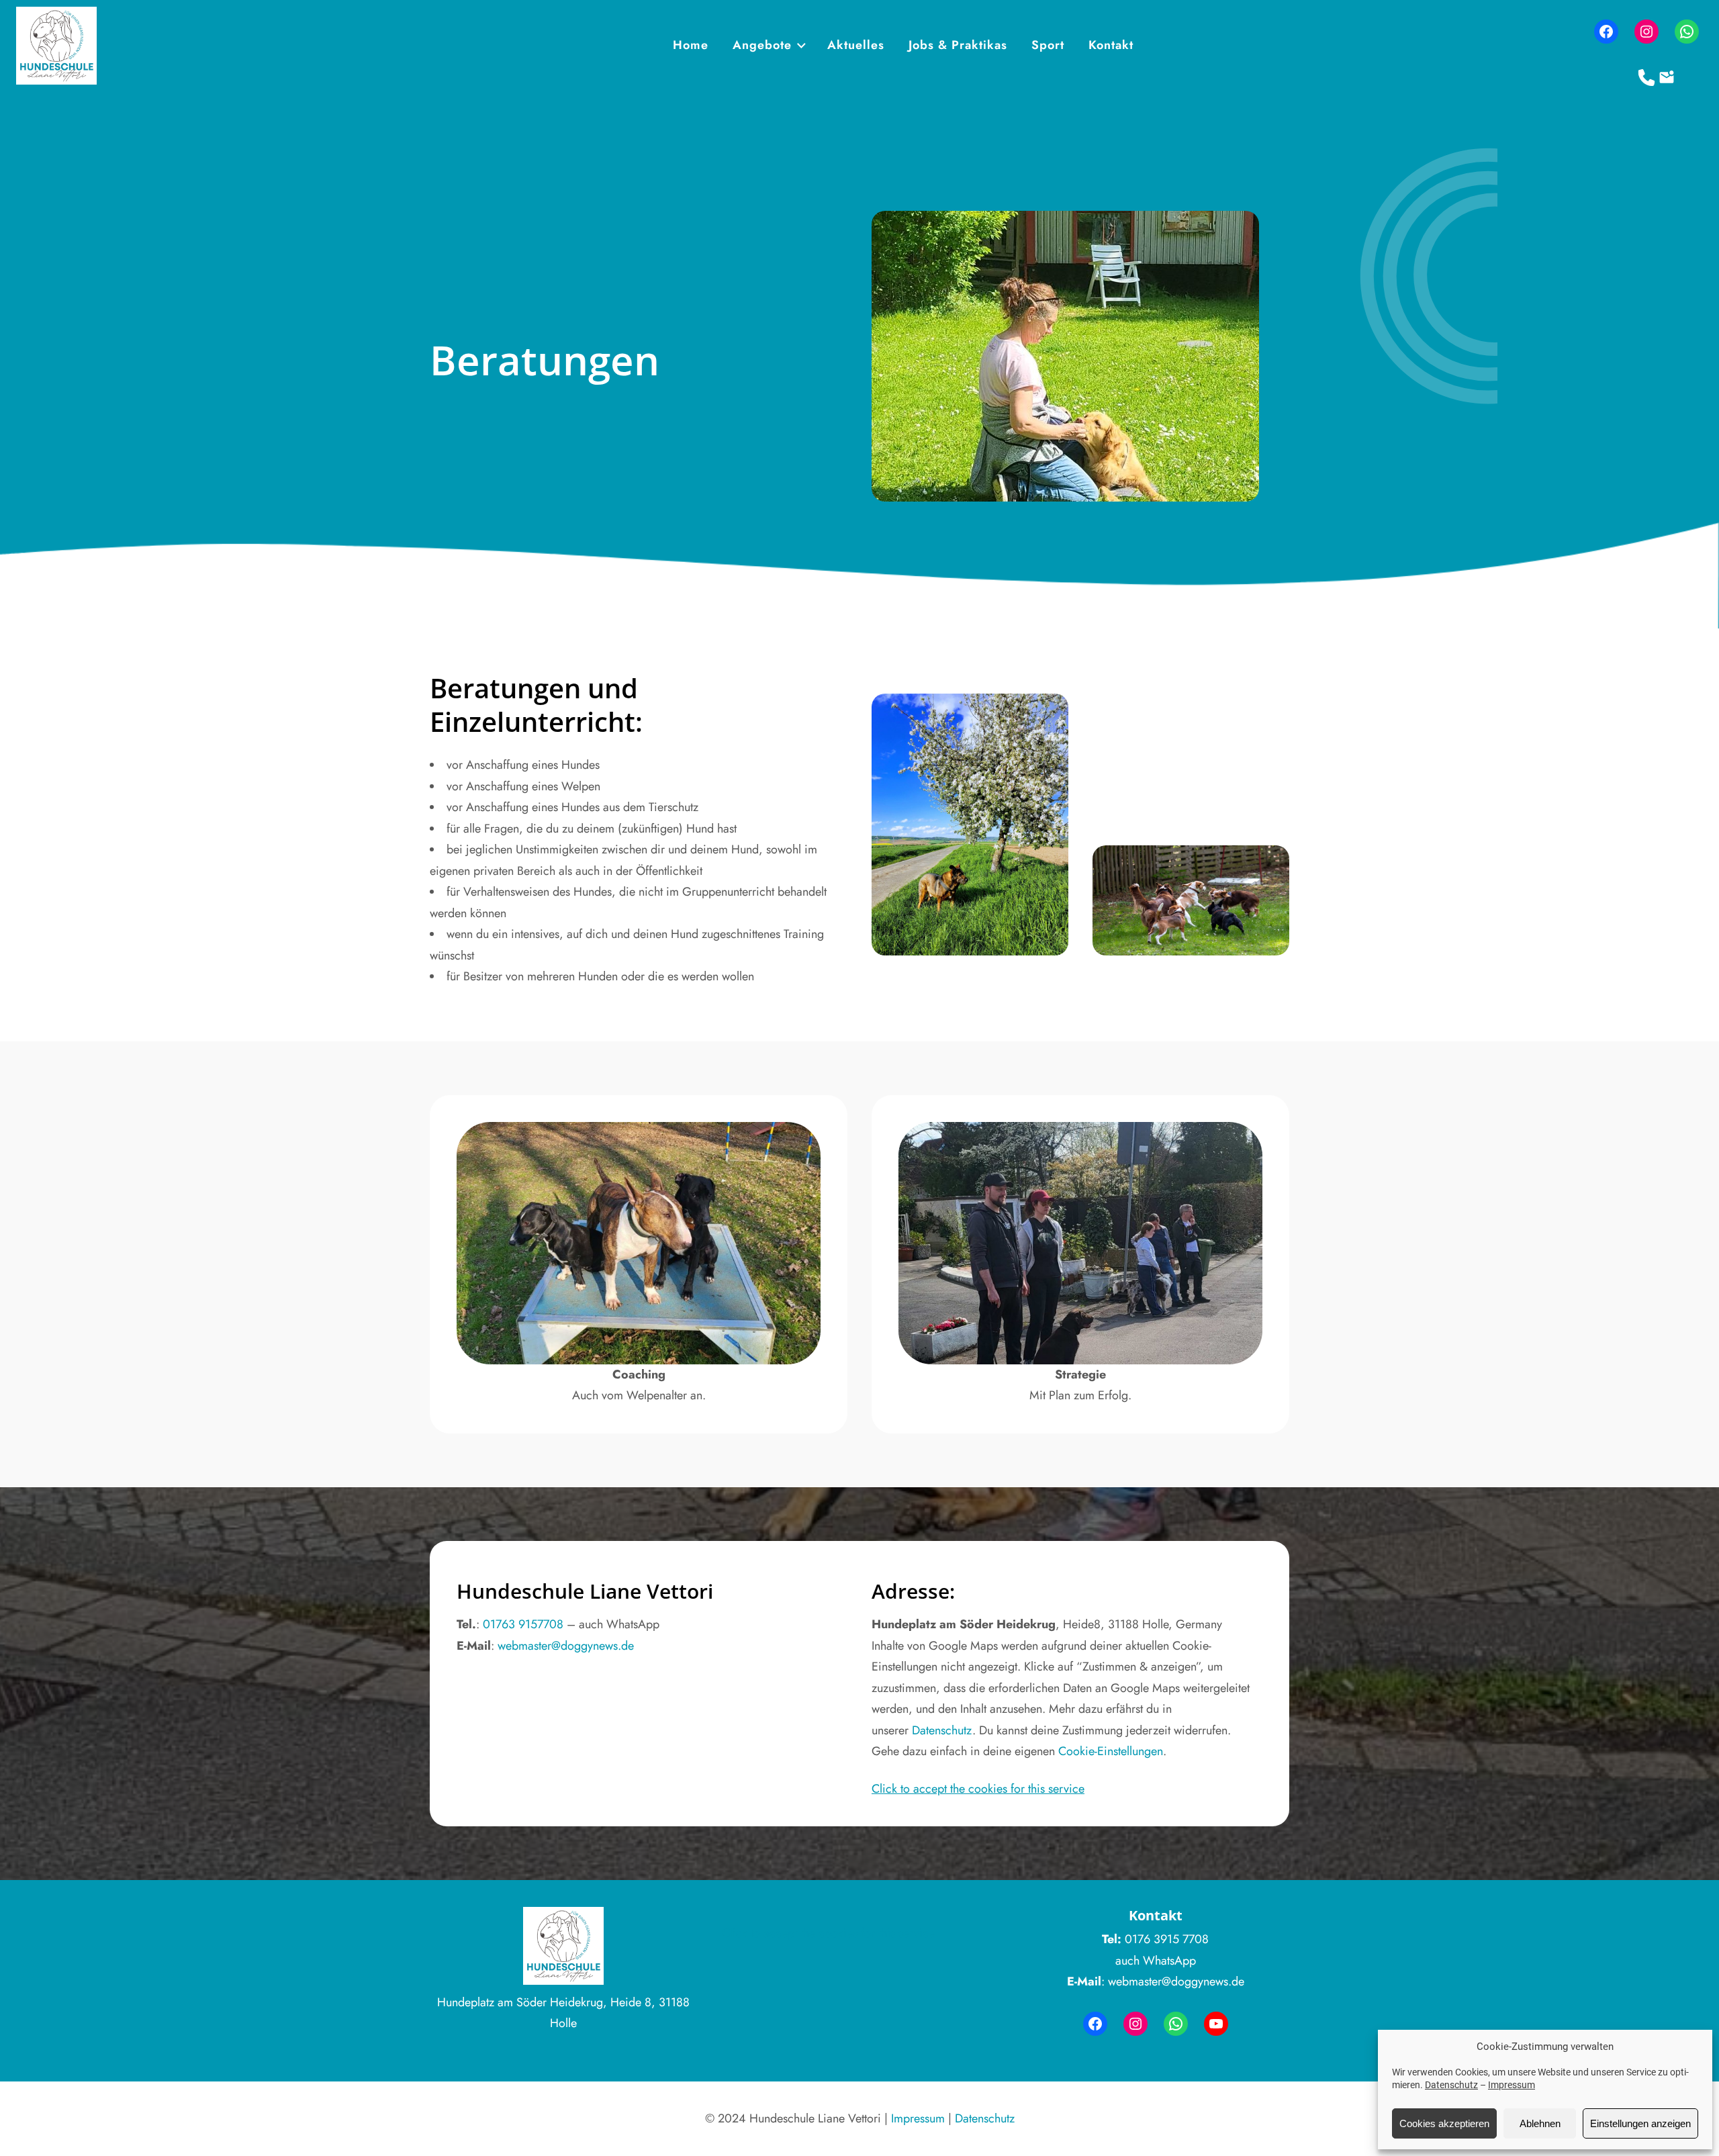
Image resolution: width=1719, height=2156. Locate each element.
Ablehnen (1540, 2123)
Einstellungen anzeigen (1640, 2123)
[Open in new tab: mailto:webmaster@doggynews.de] (1667, 78)
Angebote (762, 45)
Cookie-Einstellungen (1111, 1751)
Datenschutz (1451, 2085)
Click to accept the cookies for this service (978, 1789)
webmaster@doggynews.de (566, 1646)
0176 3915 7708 (1167, 1939)
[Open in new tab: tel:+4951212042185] (1647, 78)
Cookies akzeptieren (1444, 2123)
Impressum (1512, 2085)
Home (691, 45)
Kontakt (1111, 45)
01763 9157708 (523, 1624)
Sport (1048, 45)
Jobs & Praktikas (958, 45)
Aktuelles (856, 45)
